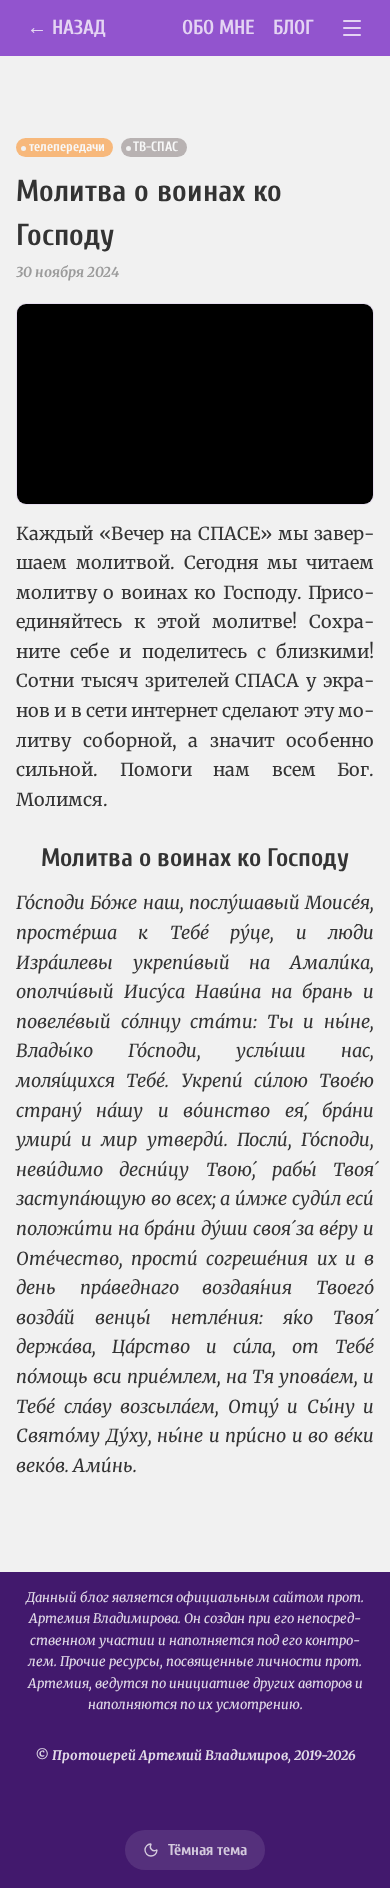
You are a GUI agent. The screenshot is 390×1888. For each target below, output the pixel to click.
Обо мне (218, 27)
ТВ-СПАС (155, 147)
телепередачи (67, 147)
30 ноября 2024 (67, 272)
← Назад (66, 27)
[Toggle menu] (352, 28)
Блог (293, 27)
